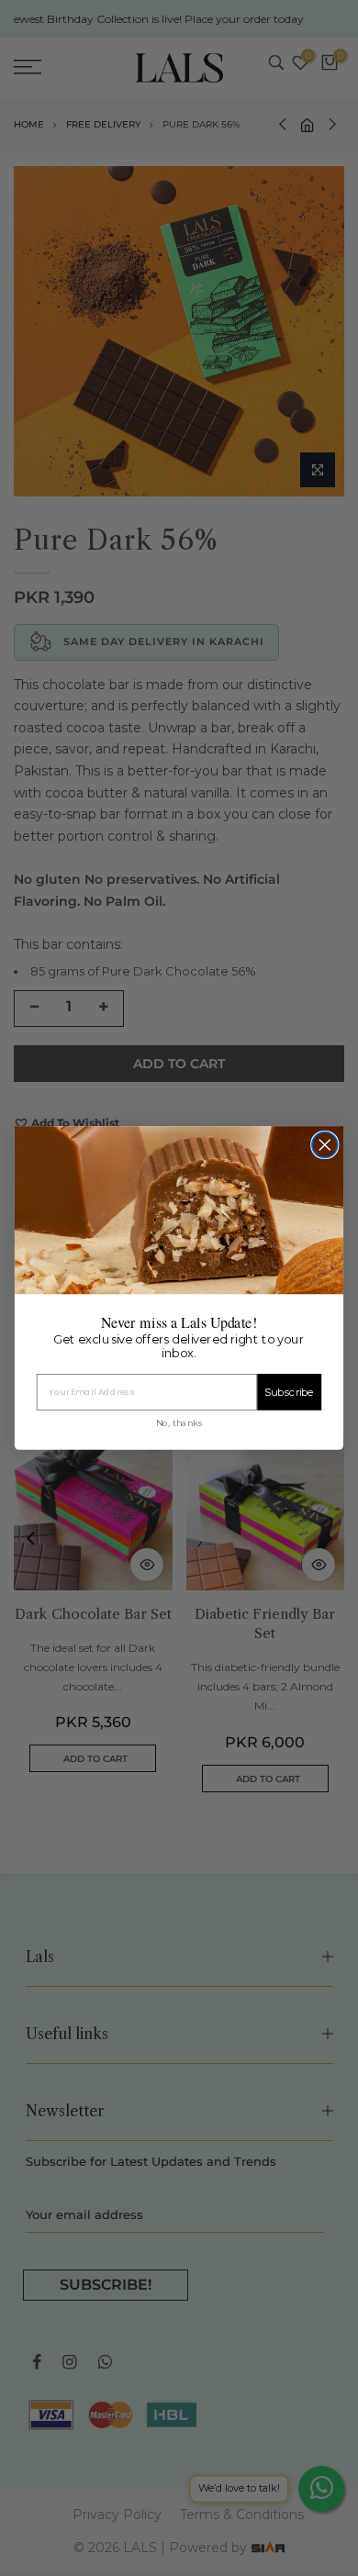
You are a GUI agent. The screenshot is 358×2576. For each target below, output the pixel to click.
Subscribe (289, 1392)
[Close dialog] (325, 1145)
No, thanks (179, 1422)
